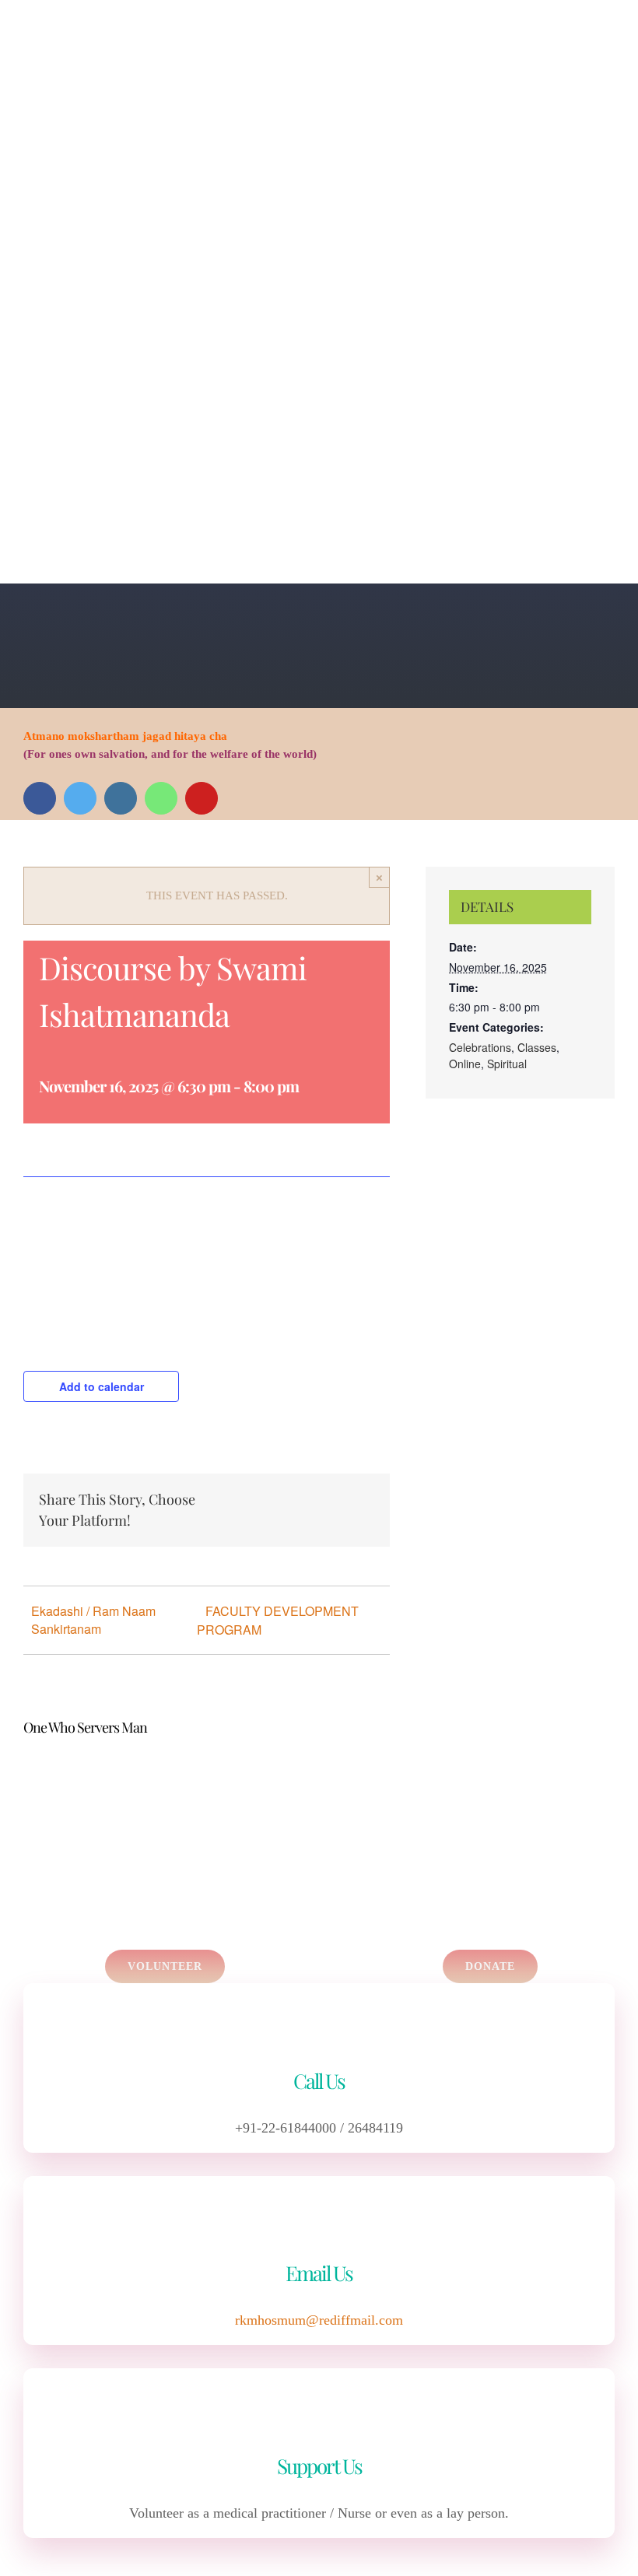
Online (465, 1064)
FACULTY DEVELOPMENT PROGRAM (278, 1620)
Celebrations (480, 1047)
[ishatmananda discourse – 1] (207, 1169)
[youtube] (202, 798)
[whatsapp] (161, 798)
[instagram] (121, 798)
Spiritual (507, 1064)
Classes (537, 1047)
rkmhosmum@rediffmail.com (319, 2320)
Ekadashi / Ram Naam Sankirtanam (93, 1620)
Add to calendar (102, 1386)
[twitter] (80, 798)
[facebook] (40, 798)
